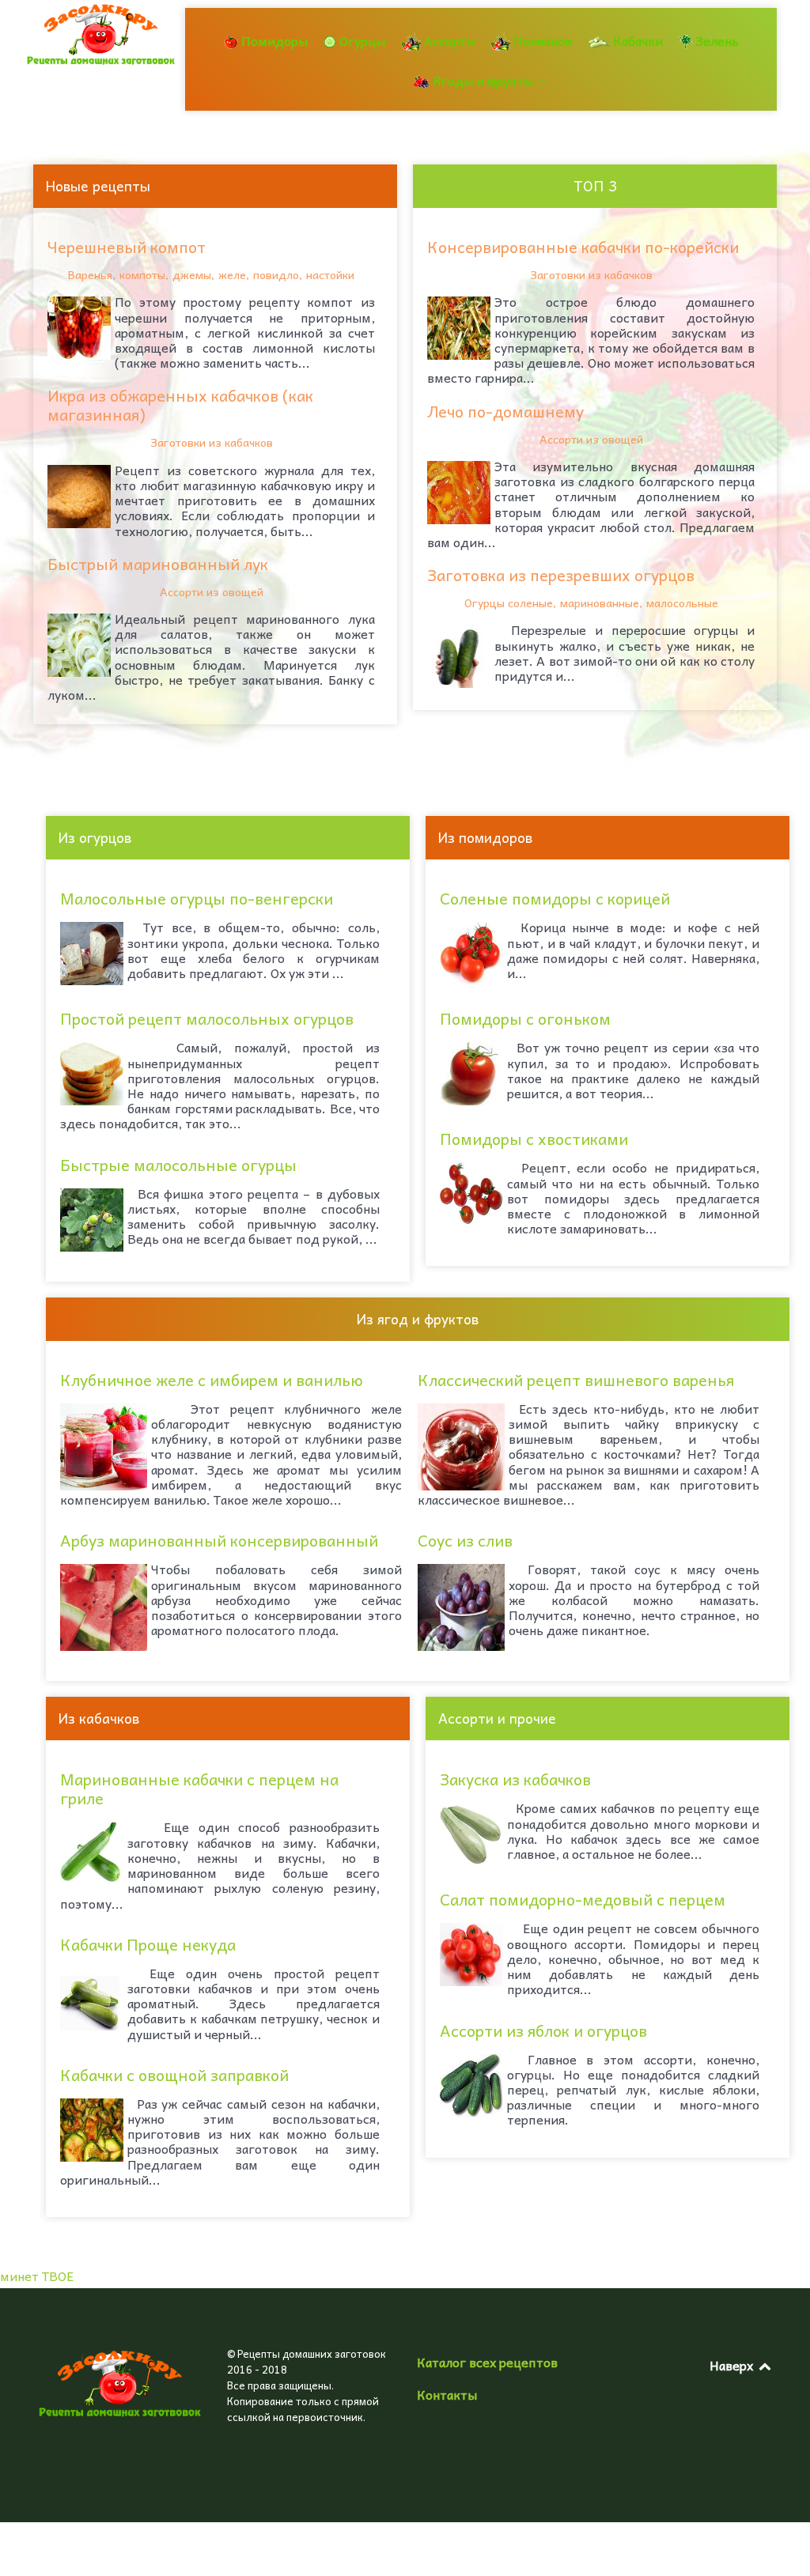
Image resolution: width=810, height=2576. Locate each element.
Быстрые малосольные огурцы (178, 1165)
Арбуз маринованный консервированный (219, 1540)
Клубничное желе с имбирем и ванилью (212, 1380)
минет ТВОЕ (37, 2276)
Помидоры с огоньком (525, 1018)
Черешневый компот (127, 247)
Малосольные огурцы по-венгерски (197, 898)
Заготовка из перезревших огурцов (561, 575)
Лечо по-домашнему (505, 411)
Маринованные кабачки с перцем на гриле (199, 1788)
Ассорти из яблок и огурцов (543, 2030)
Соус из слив (465, 1540)
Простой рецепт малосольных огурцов (207, 1018)
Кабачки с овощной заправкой (174, 2075)
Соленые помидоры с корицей (555, 898)
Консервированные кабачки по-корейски (583, 247)
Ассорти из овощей (212, 591)
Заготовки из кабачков (212, 442)
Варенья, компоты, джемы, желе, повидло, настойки (211, 274)
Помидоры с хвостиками (534, 1139)
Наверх (733, 2365)
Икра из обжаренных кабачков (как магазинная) (180, 405)
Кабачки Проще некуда (148, 1944)
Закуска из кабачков (515, 1779)
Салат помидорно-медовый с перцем (583, 1899)
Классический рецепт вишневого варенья (576, 1380)
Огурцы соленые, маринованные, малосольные (591, 602)
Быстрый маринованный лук (158, 564)
